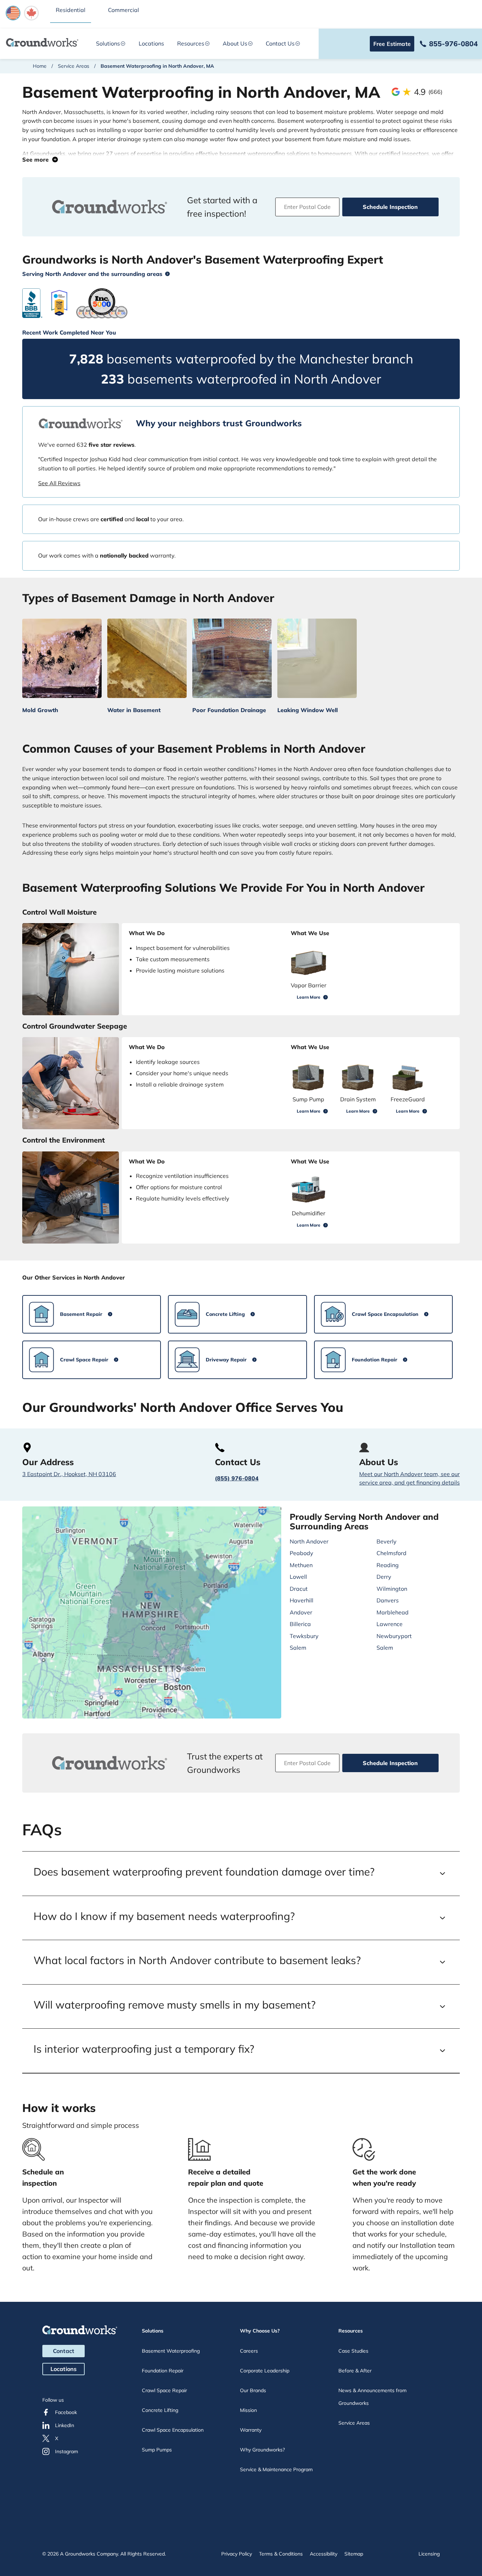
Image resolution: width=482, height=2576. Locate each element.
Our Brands (253, 2390)
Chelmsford (391, 1553)
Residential (71, 10)
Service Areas (74, 66)
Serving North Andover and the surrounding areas (92, 274)
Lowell (298, 1577)
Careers (249, 2351)
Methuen (301, 1565)
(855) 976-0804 (237, 1478)
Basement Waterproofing (171, 2351)
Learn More (309, 997)
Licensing (429, 2554)
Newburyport (394, 1636)
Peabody (302, 1553)
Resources (191, 43)
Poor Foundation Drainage (229, 710)
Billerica (300, 1624)
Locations (151, 43)
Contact (64, 2351)
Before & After (355, 2371)
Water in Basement (134, 710)
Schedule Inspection (390, 207)
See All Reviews (59, 483)
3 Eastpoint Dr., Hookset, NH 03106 (69, 1474)
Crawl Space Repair (164, 2390)
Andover (301, 1612)
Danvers (388, 1600)
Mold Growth (40, 710)
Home (40, 66)
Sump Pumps (157, 2450)
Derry (384, 1577)
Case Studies (353, 2351)
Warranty (251, 2430)
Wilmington (392, 1589)
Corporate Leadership (265, 2371)
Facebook (66, 2412)
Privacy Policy (237, 2554)
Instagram (67, 2451)
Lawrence (390, 1624)
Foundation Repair (163, 2371)
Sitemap (354, 2554)
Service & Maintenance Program (276, 2469)
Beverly (387, 1541)
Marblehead (393, 1612)
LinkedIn (65, 2425)
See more (37, 160)
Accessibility (324, 2554)
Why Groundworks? (262, 2450)
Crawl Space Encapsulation (173, 2430)
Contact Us (280, 43)
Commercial (123, 10)
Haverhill (302, 1600)
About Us (235, 43)
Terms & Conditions (281, 2554)
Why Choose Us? (260, 2331)
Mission (248, 2410)
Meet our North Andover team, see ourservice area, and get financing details (409, 1478)
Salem (298, 1648)
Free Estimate (392, 44)
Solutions (108, 43)
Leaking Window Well (308, 710)
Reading (388, 1565)
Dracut (299, 1589)
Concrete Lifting (160, 2410)
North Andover (309, 1541)
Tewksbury (304, 1636)
